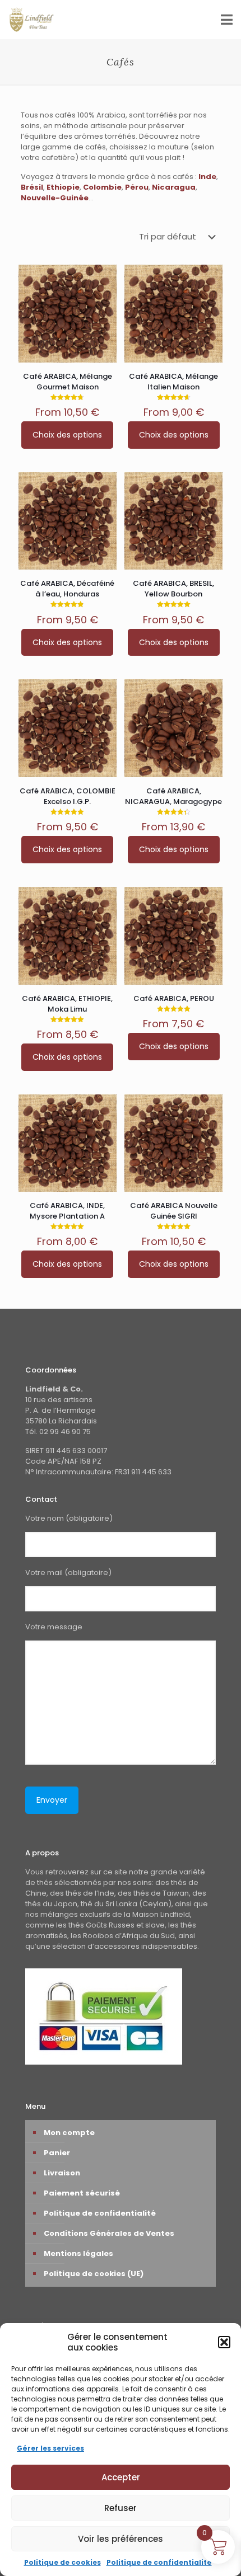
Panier (57, 2153)
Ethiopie (63, 187)
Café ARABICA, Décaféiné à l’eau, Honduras (67, 589)
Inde (207, 177)
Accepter (121, 2477)
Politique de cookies (62, 2562)
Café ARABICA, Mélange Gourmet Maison (68, 382)
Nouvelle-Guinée (55, 198)
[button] (224, 2342)
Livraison (62, 2173)
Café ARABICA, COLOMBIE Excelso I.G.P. (68, 796)
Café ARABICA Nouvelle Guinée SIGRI (174, 1211)
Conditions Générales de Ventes (109, 2233)
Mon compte (69, 2133)
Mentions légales (78, 2253)
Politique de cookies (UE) (94, 2274)
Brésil (32, 187)
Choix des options (67, 435)
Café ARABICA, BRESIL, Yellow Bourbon (173, 589)
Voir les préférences (121, 2539)
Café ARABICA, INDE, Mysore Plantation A (67, 1211)
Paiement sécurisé (82, 2193)
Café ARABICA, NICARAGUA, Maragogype (173, 796)
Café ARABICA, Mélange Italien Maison (173, 382)
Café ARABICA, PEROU (174, 998)
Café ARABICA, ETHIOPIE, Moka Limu (67, 1004)
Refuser (121, 2508)
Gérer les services (50, 2448)
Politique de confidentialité (159, 2562)
